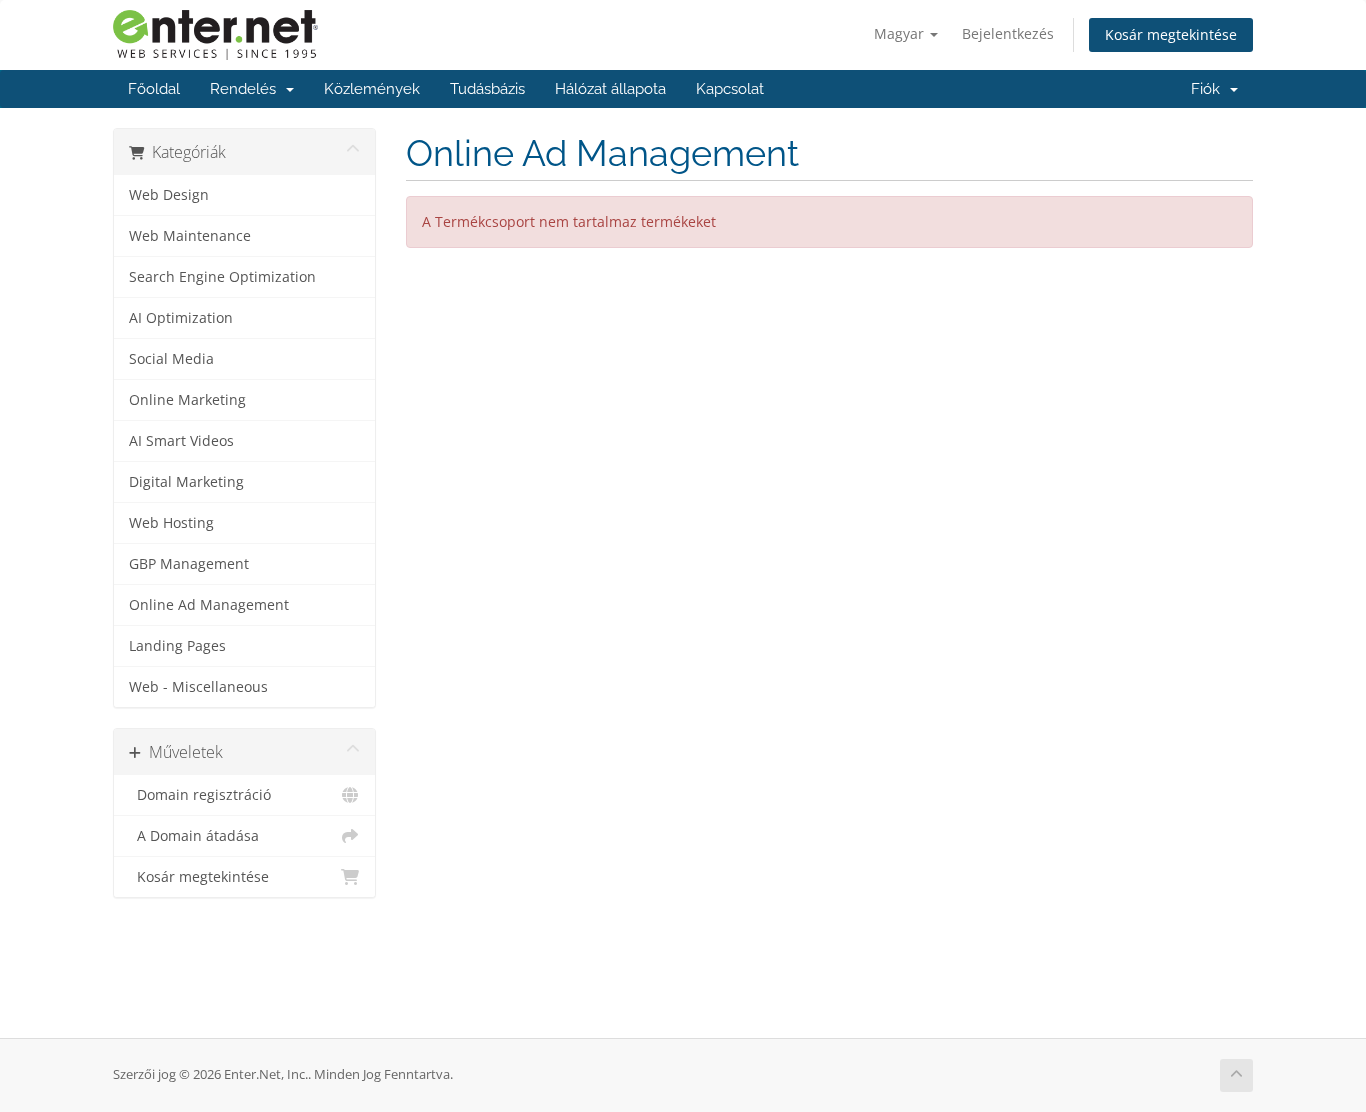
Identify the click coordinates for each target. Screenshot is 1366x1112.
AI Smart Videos (181, 441)
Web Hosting (171, 523)
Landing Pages (177, 646)
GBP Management (189, 564)
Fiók (1209, 89)
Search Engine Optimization (222, 277)
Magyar (901, 33)
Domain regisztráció (200, 795)
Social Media (171, 359)
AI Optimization (181, 318)
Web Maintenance (190, 236)
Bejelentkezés (1008, 33)
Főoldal (154, 89)
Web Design (169, 195)
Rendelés (247, 89)
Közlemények (372, 89)
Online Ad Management (209, 605)
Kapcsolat (730, 89)
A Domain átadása (194, 836)
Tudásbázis (487, 89)
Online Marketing (187, 400)
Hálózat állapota (610, 89)
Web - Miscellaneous (198, 687)
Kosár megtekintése (1171, 34)
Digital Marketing (186, 482)
